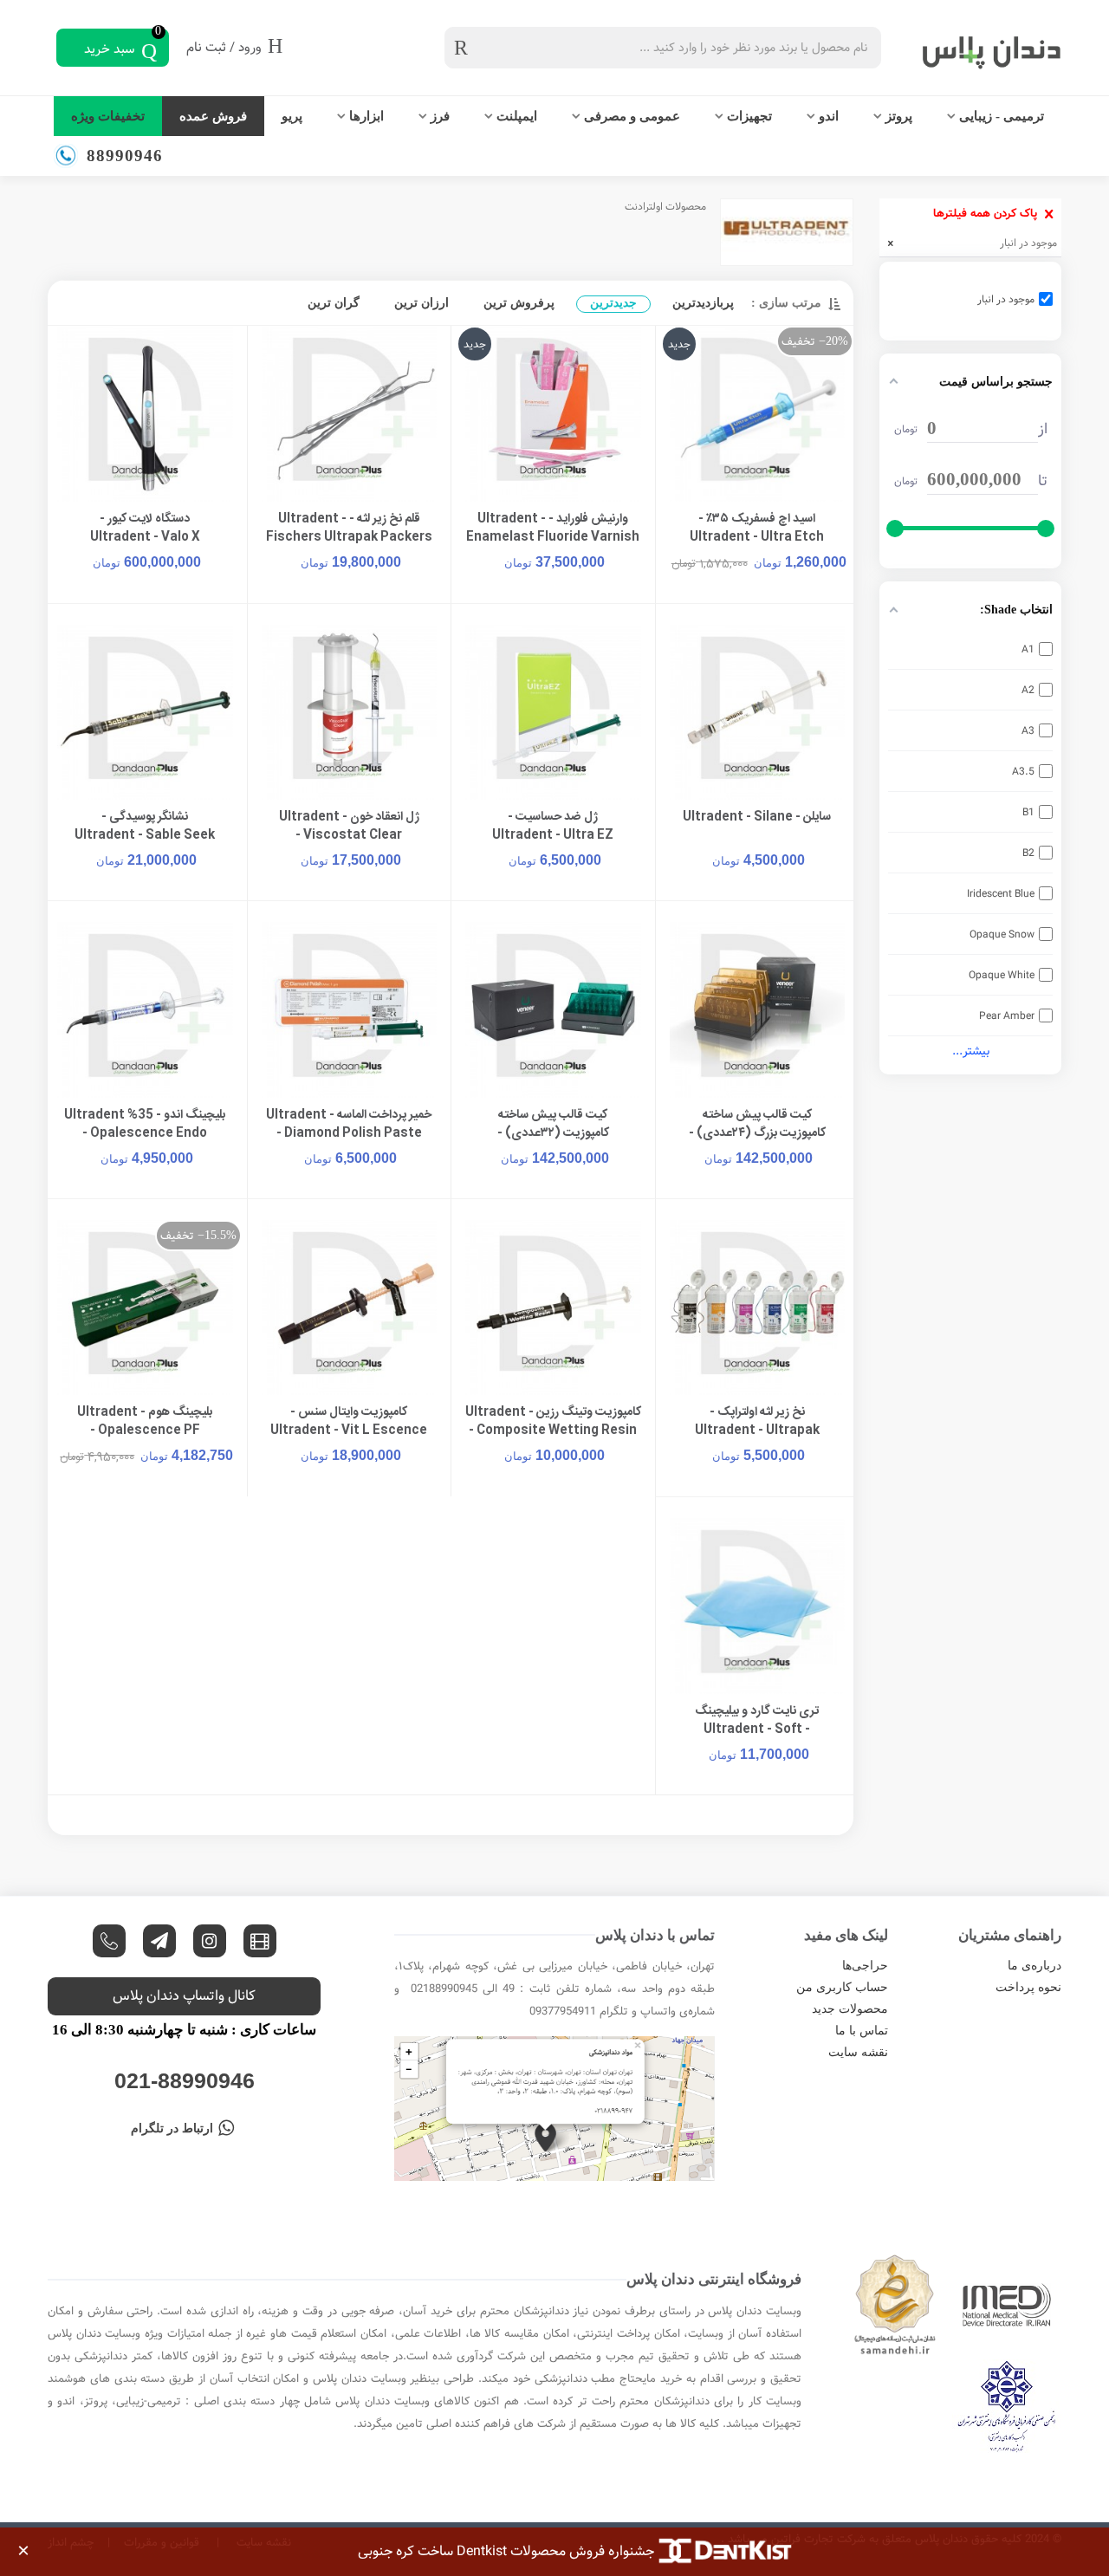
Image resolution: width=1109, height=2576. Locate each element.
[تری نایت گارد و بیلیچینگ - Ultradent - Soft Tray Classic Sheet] (758, 1606)
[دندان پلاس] (975, 48)
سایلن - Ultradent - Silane (757, 818)
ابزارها (366, 116)
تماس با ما (862, 2031)
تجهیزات (749, 116)
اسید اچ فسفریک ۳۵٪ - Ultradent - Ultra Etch (757, 529)
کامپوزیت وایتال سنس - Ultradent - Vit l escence (349, 1422)
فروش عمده (213, 116)
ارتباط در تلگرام (172, 2128)
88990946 (125, 156)
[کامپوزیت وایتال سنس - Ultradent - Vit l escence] (350, 1308)
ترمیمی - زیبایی (1002, 116)
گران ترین (334, 303)
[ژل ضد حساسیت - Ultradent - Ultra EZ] (553, 713)
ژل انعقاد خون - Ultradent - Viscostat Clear (349, 827)
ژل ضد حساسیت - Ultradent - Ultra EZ (553, 827)
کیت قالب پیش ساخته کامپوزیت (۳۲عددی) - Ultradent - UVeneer (553, 1134)
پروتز (899, 116)
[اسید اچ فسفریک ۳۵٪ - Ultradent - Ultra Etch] (758, 414)
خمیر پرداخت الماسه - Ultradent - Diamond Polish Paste (349, 1125)
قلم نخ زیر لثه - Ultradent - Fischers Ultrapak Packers (349, 529)
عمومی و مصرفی (632, 116)
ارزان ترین (422, 303)
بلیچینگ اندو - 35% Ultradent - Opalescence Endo (145, 1125)
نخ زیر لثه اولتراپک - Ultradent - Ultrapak (757, 1422)
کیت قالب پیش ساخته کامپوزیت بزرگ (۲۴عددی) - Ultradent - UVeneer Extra (757, 1134)
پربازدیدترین (703, 303)
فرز (440, 116)
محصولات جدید (850, 2009)
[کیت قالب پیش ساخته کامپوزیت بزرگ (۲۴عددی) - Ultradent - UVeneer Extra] (758, 1010)
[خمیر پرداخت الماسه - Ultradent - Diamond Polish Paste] (350, 1010)
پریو (292, 116)
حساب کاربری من (842, 1987)
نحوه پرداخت (1028, 1987)
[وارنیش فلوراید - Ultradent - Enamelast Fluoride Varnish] (553, 414)
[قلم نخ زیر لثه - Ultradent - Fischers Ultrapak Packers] (350, 414)
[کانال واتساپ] (109, 1941)
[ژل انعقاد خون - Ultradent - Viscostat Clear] (350, 713)
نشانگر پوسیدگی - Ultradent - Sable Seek (145, 827)
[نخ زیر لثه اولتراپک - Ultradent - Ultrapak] (758, 1308)
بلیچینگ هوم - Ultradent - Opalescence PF (145, 1422)
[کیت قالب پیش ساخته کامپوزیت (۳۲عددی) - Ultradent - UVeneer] (553, 1010)
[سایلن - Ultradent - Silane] (758, 713)
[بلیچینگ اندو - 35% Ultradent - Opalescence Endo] (145, 1010)
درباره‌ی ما (1034, 1966)
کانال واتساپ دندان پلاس (184, 1996)
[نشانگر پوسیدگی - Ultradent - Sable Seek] (145, 713)
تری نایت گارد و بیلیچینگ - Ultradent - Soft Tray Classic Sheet (757, 1730)
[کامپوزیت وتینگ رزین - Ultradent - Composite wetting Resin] (553, 1308)
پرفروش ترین (519, 303)
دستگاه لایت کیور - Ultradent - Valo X (145, 529)
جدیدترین (613, 303)
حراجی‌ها (865, 1966)
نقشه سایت (858, 2052)
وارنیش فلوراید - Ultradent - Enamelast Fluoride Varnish (553, 529)
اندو (829, 116)
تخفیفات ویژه (108, 116)
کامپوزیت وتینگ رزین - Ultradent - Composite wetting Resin (553, 1422)
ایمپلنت (517, 116)
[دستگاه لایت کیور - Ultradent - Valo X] (145, 414)
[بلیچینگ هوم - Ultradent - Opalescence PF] (145, 1308)
